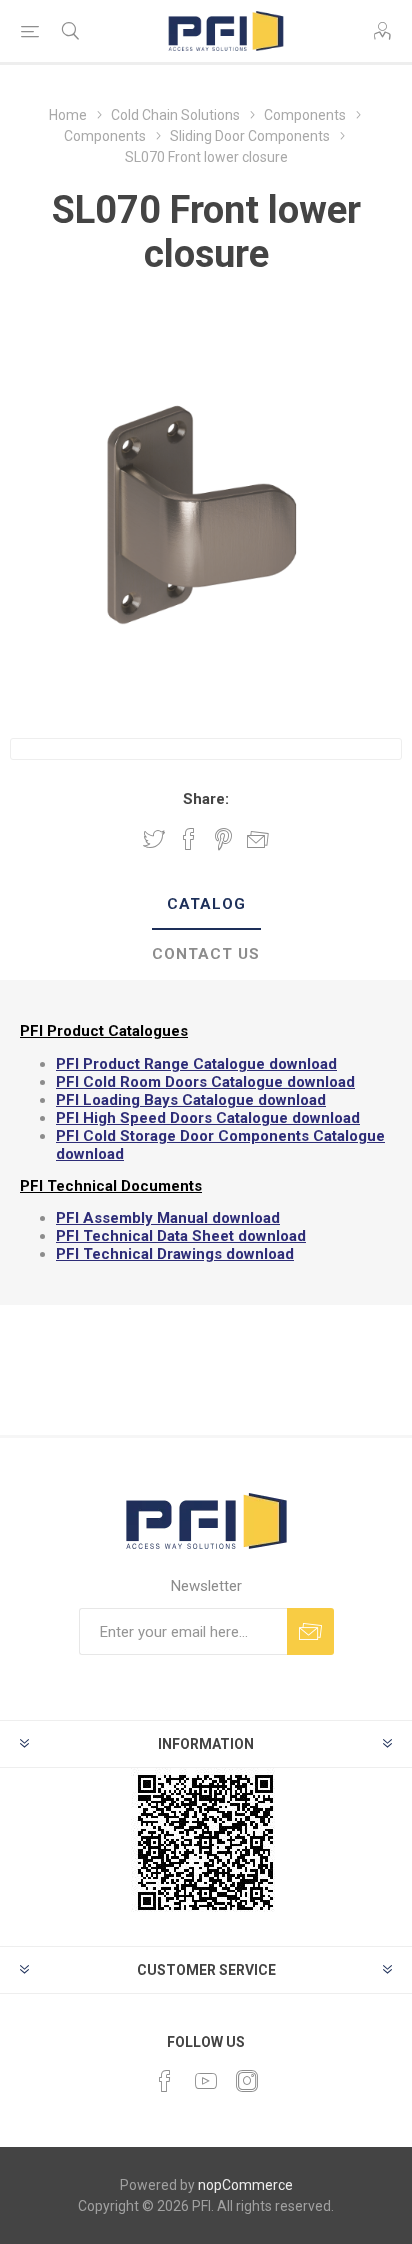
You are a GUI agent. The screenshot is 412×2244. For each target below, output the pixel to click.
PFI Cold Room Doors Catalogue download (205, 1082)
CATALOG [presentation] (206, 904)
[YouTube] (206, 2081)
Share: (206, 799)
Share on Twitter (154, 839)
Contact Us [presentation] (206, 954)
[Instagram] (247, 2081)
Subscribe (310, 1631)
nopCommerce (245, 2185)
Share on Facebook (189, 839)
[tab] (206, 905)
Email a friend (258, 839)
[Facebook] (165, 2081)
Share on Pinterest (223, 839)
